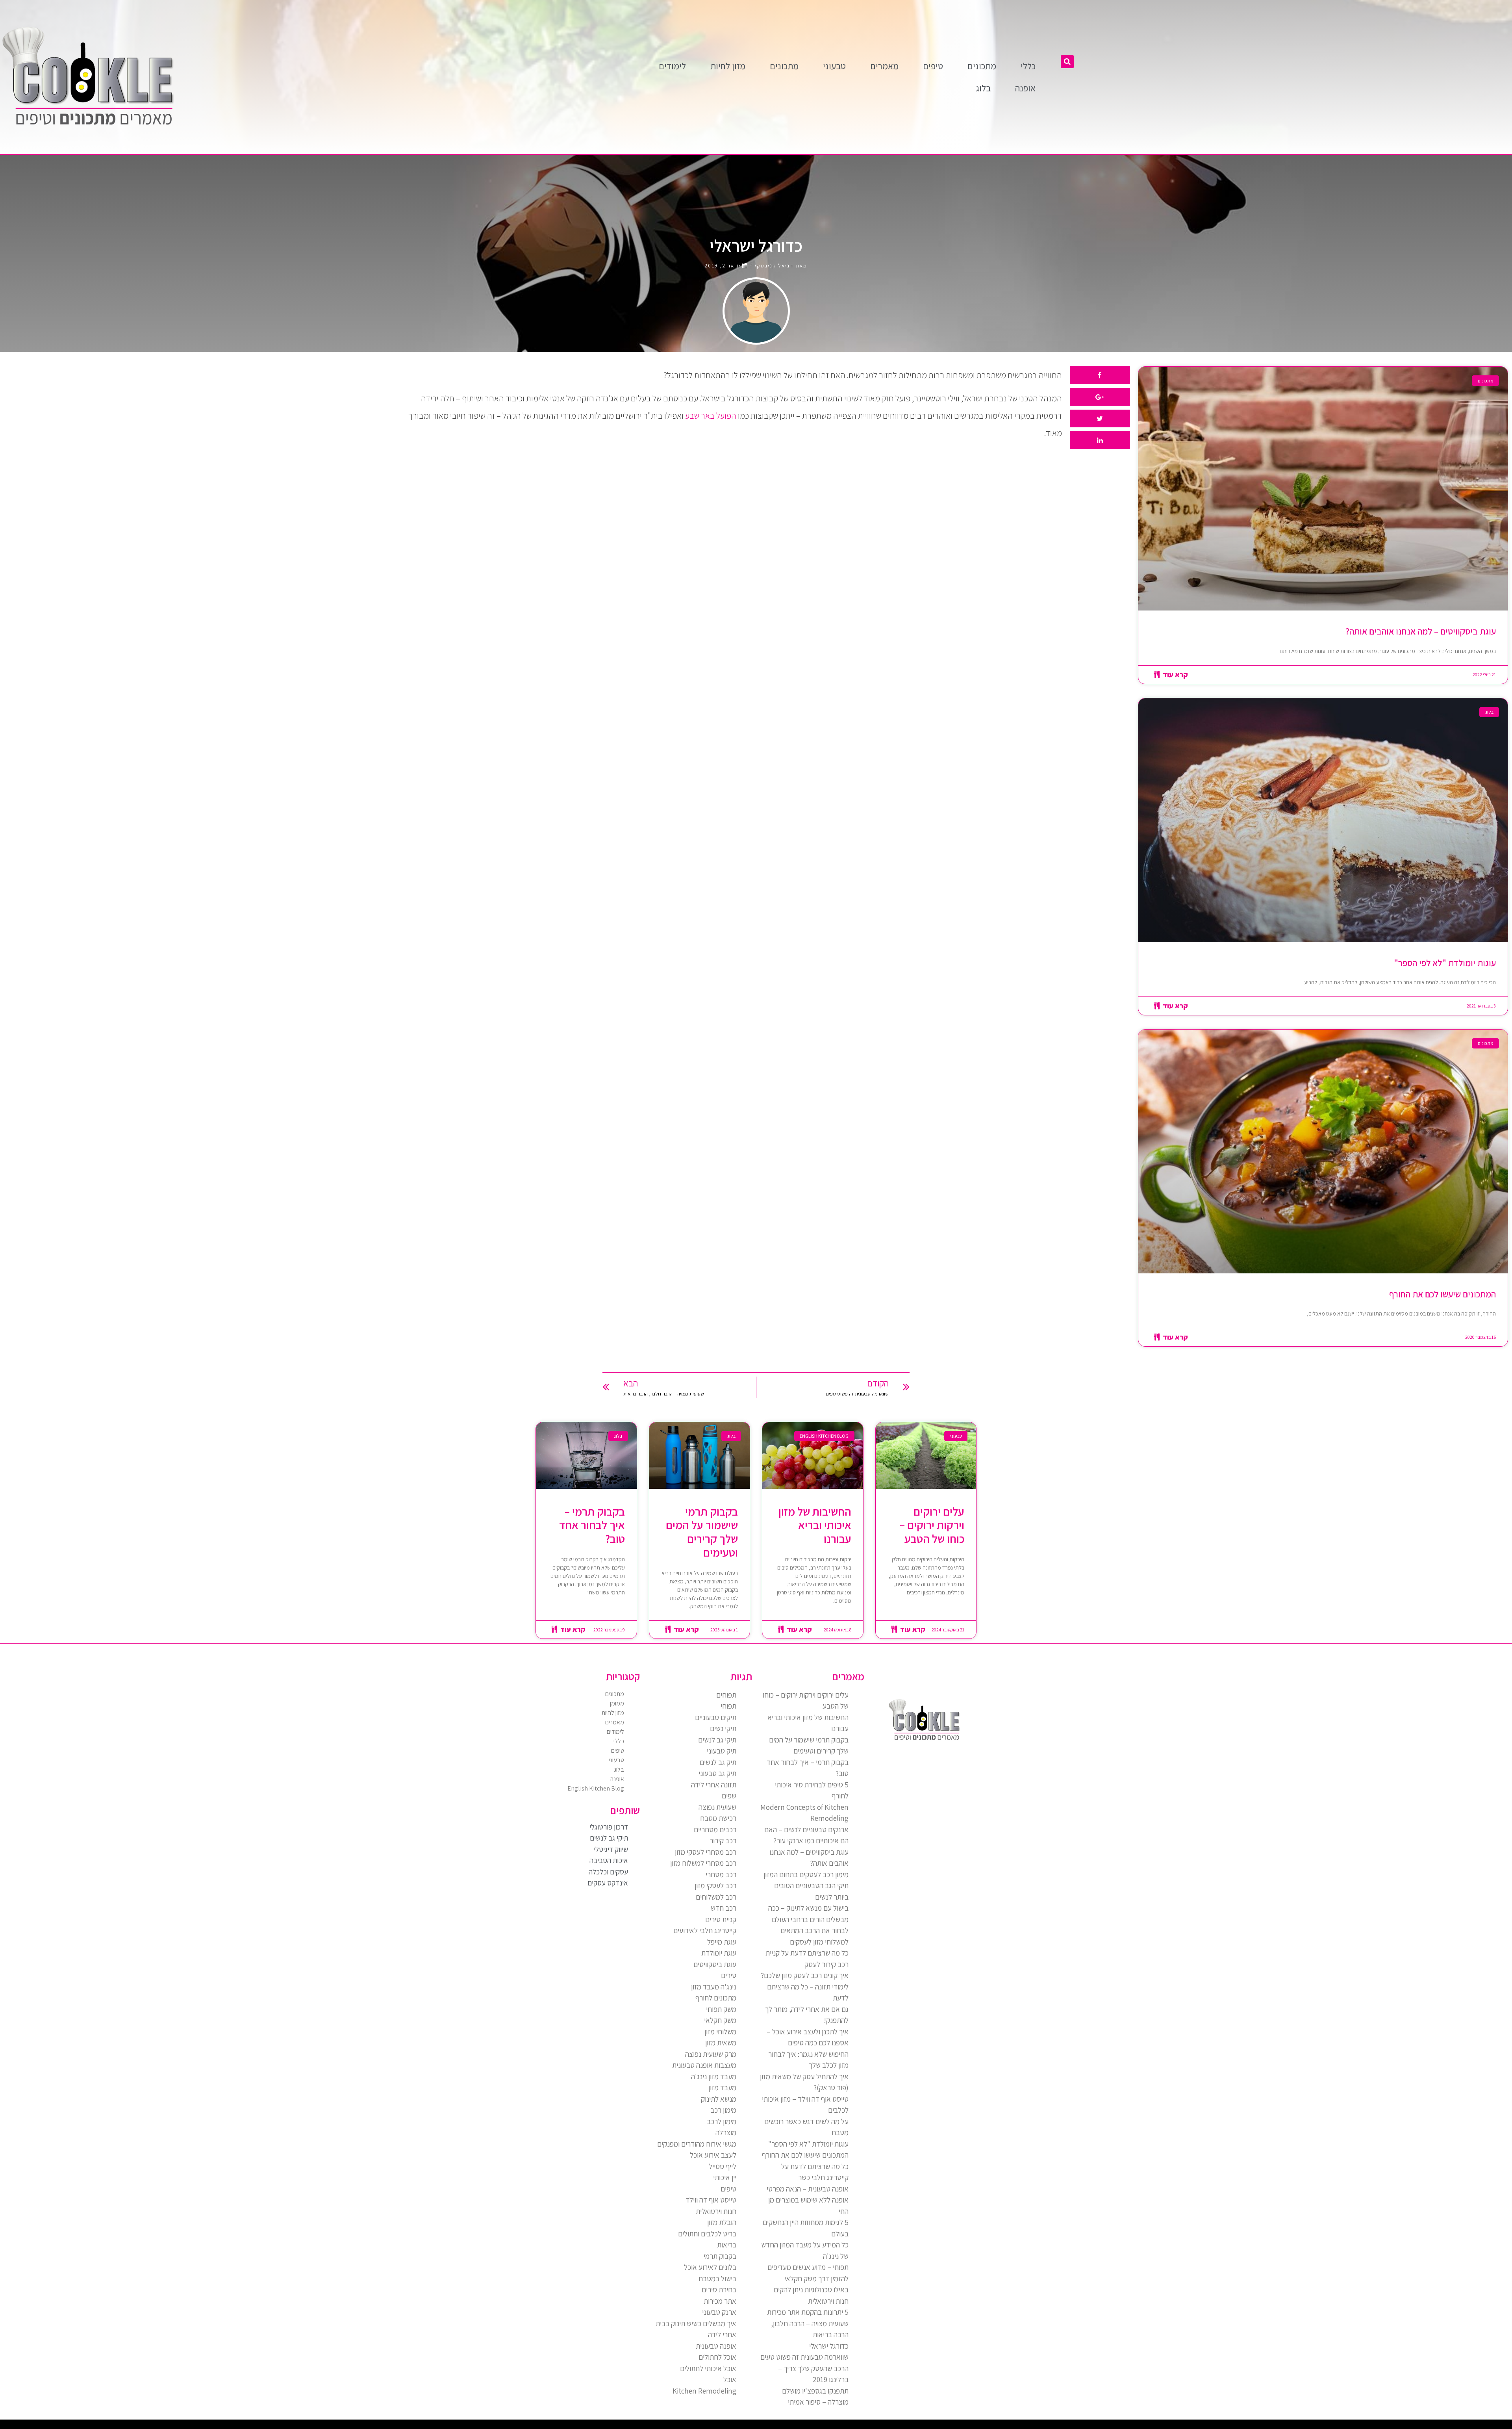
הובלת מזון (722, 2222)
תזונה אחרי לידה (714, 1785)
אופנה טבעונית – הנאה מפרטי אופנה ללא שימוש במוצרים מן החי (808, 2200)
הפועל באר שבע (711, 416)
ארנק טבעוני (719, 2312)
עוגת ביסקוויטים (715, 1964)
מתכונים (982, 66)
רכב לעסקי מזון (715, 1885)
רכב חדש (724, 1908)
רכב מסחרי (721, 1874)
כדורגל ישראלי (829, 2346)
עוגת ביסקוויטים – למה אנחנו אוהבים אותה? (1421, 631)
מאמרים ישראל (1403, 2426)
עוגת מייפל (722, 1942)
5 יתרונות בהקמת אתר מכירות (808, 2312)
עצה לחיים (1350, 2426)
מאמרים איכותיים (1473, 2426)
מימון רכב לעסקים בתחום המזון (806, 1874)
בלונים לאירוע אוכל (710, 2267)
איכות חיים (1482, 2426)
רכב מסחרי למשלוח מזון (703, 1863)
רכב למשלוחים (716, 1897)
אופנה (1025, 88)
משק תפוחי (721, 2009)
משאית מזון (721, 2043)
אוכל (730, 2379)
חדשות (1388, 2426)
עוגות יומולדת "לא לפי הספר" (1445, 963)
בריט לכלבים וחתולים (707, 2234)
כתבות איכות (1446, 2426)
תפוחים (726, 1695)
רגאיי (1369, 2426)
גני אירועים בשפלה (1419, 2426)
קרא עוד (1174, 675)
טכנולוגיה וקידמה (1430, 2426)
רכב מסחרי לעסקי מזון (706, 1852)
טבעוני (834, 66)
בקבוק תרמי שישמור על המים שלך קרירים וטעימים (702, 1532)
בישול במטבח (717, 2279)
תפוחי (728, 1706)
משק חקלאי (720, 2020)
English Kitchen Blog (596, 1788)
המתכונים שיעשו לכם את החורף (1443, 1294)
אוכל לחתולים (717, 2357)
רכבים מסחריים (715, 1830)
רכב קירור (723, 1841)
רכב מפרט (1410, 2426)
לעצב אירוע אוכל (713, 2155)
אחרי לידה (722, 2334)
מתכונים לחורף (716, 1998)
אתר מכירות (720, 2301)
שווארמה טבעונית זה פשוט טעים (804, 2357)
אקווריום (1363, 2426)
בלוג (983, 88)
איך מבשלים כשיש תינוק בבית (696, 2323)
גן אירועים (1328, 2426)
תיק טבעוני (722, 1751)
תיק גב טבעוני (717, 1773)
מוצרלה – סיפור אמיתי (818, 2402)
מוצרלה (726, 2132)
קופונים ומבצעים (1497, 2426)
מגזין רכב (1489, 2426)
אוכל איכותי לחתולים (708, 2368)
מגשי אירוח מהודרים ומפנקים (697, 2144)
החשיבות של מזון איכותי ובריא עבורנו (815, 1525)
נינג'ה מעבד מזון (714, 1987)
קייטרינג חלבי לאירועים (705, 1930)
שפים (729, 1796)
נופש (1333, 2426)
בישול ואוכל (1464, 2426)
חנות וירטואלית (716, 2211)
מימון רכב (723, 2110)
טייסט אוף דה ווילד (711, 2200)
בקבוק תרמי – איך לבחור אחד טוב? (592, 1525)
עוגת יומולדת (719, 1953)
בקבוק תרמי (720, 2256)
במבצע (1374, 2426)
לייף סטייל (723, 2166)
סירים (729, 1975)
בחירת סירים (719, 2290)
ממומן (617, 1703)
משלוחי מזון (720, 2032)
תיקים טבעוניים (716, 1717)
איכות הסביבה (1381, 2426)
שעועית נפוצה (717, 1807)
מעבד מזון (722, 2088)
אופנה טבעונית (716, 2346)
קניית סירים (721, 1919)
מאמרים (884, 66)
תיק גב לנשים (718, 1762)
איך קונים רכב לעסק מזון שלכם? (805, 1975)
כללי (1028, 66)
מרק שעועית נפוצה (711, 2054)
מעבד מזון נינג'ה (714, 2076)
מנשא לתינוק (719, 2099)
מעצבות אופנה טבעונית (704, 2065)
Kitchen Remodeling (704, 2391)
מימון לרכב (722, 2121)
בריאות (727, 2245)
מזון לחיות (728, 66)
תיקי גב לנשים (717, 1740)
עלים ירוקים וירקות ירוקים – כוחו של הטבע (932, 1525)
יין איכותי (725, 2177)
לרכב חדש (1439, 2426)
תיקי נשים (723, 1728)
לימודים (672, 66)
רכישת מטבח (718, 1818)
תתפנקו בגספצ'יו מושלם (815, 2391)
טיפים (933, 66)
